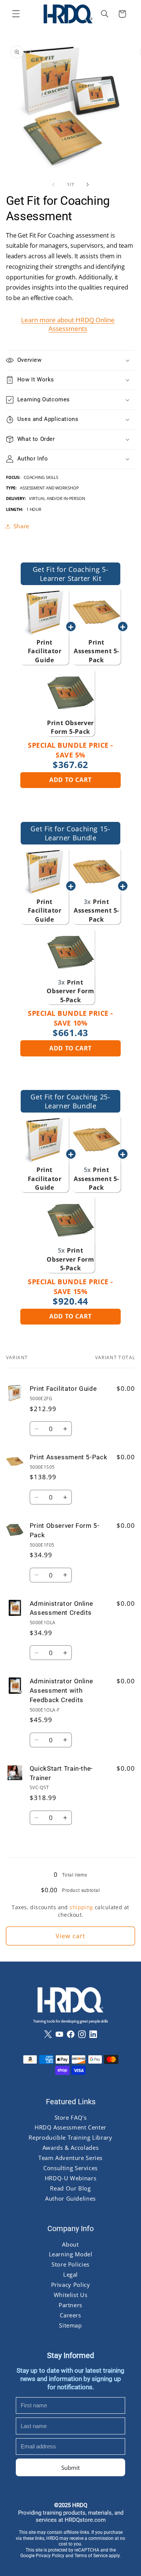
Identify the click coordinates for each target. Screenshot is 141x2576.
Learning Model (71, 2254)
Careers (70, 2315)
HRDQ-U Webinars (70, 2178)
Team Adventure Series (70, 2158)
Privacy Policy (71, 2285)
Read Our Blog (70, 2189)
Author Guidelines (70, 2198)
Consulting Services (70, 2168)
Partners (70, 2305)
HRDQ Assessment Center (70, 2128)
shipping (81, 1907)
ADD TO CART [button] (70, 780)
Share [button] (21, 526)
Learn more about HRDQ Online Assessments (68, 324)
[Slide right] (88, 185)
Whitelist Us (71, 2295)
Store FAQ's (71, 2117)
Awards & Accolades (70, 2148)
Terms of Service (91, 2556)
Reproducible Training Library (70, 2138)
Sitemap (70, 2325)
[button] (16, 14)
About (70, 2244)
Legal (70, 2275)
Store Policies (70, 2265)
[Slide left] (53, 185)
